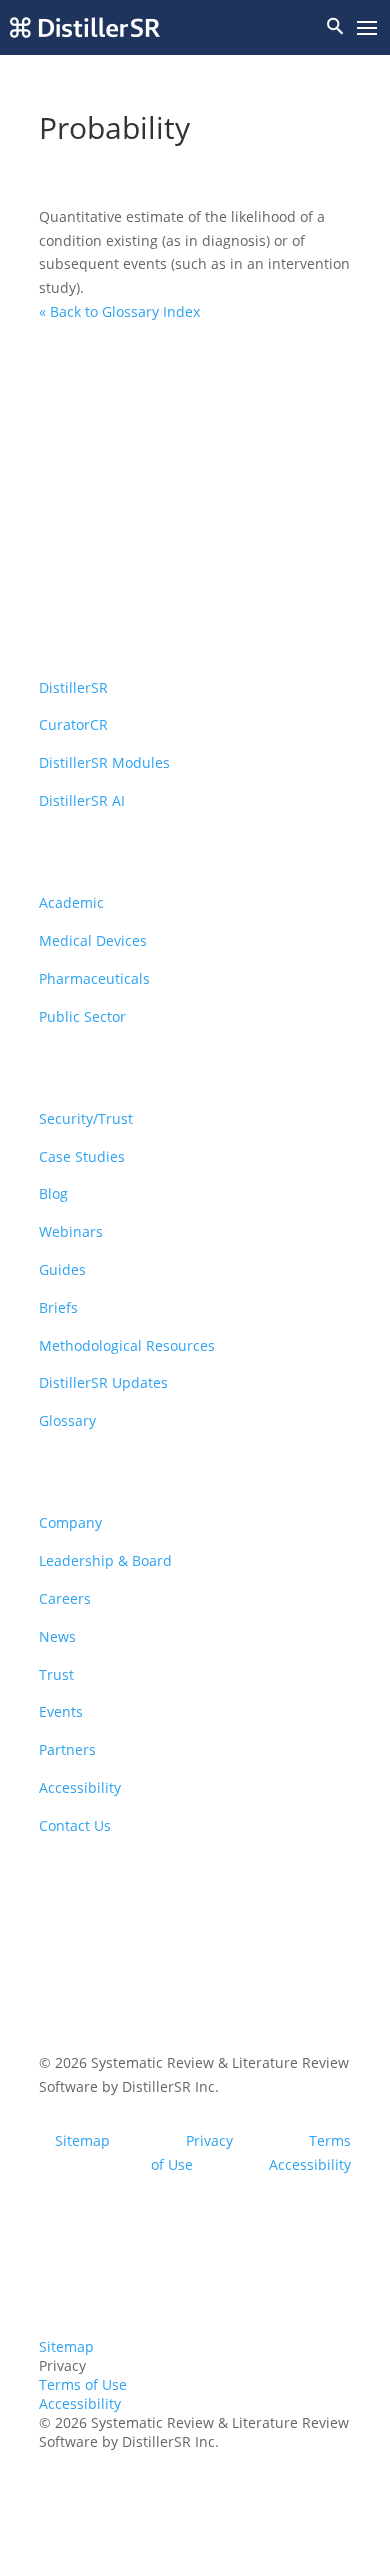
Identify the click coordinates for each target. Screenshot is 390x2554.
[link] (85, 27)
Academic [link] (71, 902)
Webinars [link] (71, 1231)
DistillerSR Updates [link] (103, 1382)
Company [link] (70, 1522)
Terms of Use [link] (83, 2384)
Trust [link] (56, 1674)
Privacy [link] (209, 2140)
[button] (367, 28)
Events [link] (61, 1711)
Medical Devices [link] (93, 940)
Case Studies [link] (82, 1156)
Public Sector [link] (82, 1016)
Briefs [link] (58, 1307)
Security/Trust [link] (86, 1118)
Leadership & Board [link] (105, 1560)
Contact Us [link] (75, 1825)
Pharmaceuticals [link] (94, 978)
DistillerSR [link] (73, 687)
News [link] (57, 1636)
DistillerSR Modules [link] (104, 762)
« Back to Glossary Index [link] (119, 311)
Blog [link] (53, 1193)
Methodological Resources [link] (127, 1345)
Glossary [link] (67, 1420)
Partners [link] (67, 1749)
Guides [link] (62, 1269)
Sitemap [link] (82, 2140)
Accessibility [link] (80, 1787)
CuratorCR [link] (73, 724)
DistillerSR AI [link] (82, 800)
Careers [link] (65, 1598)
